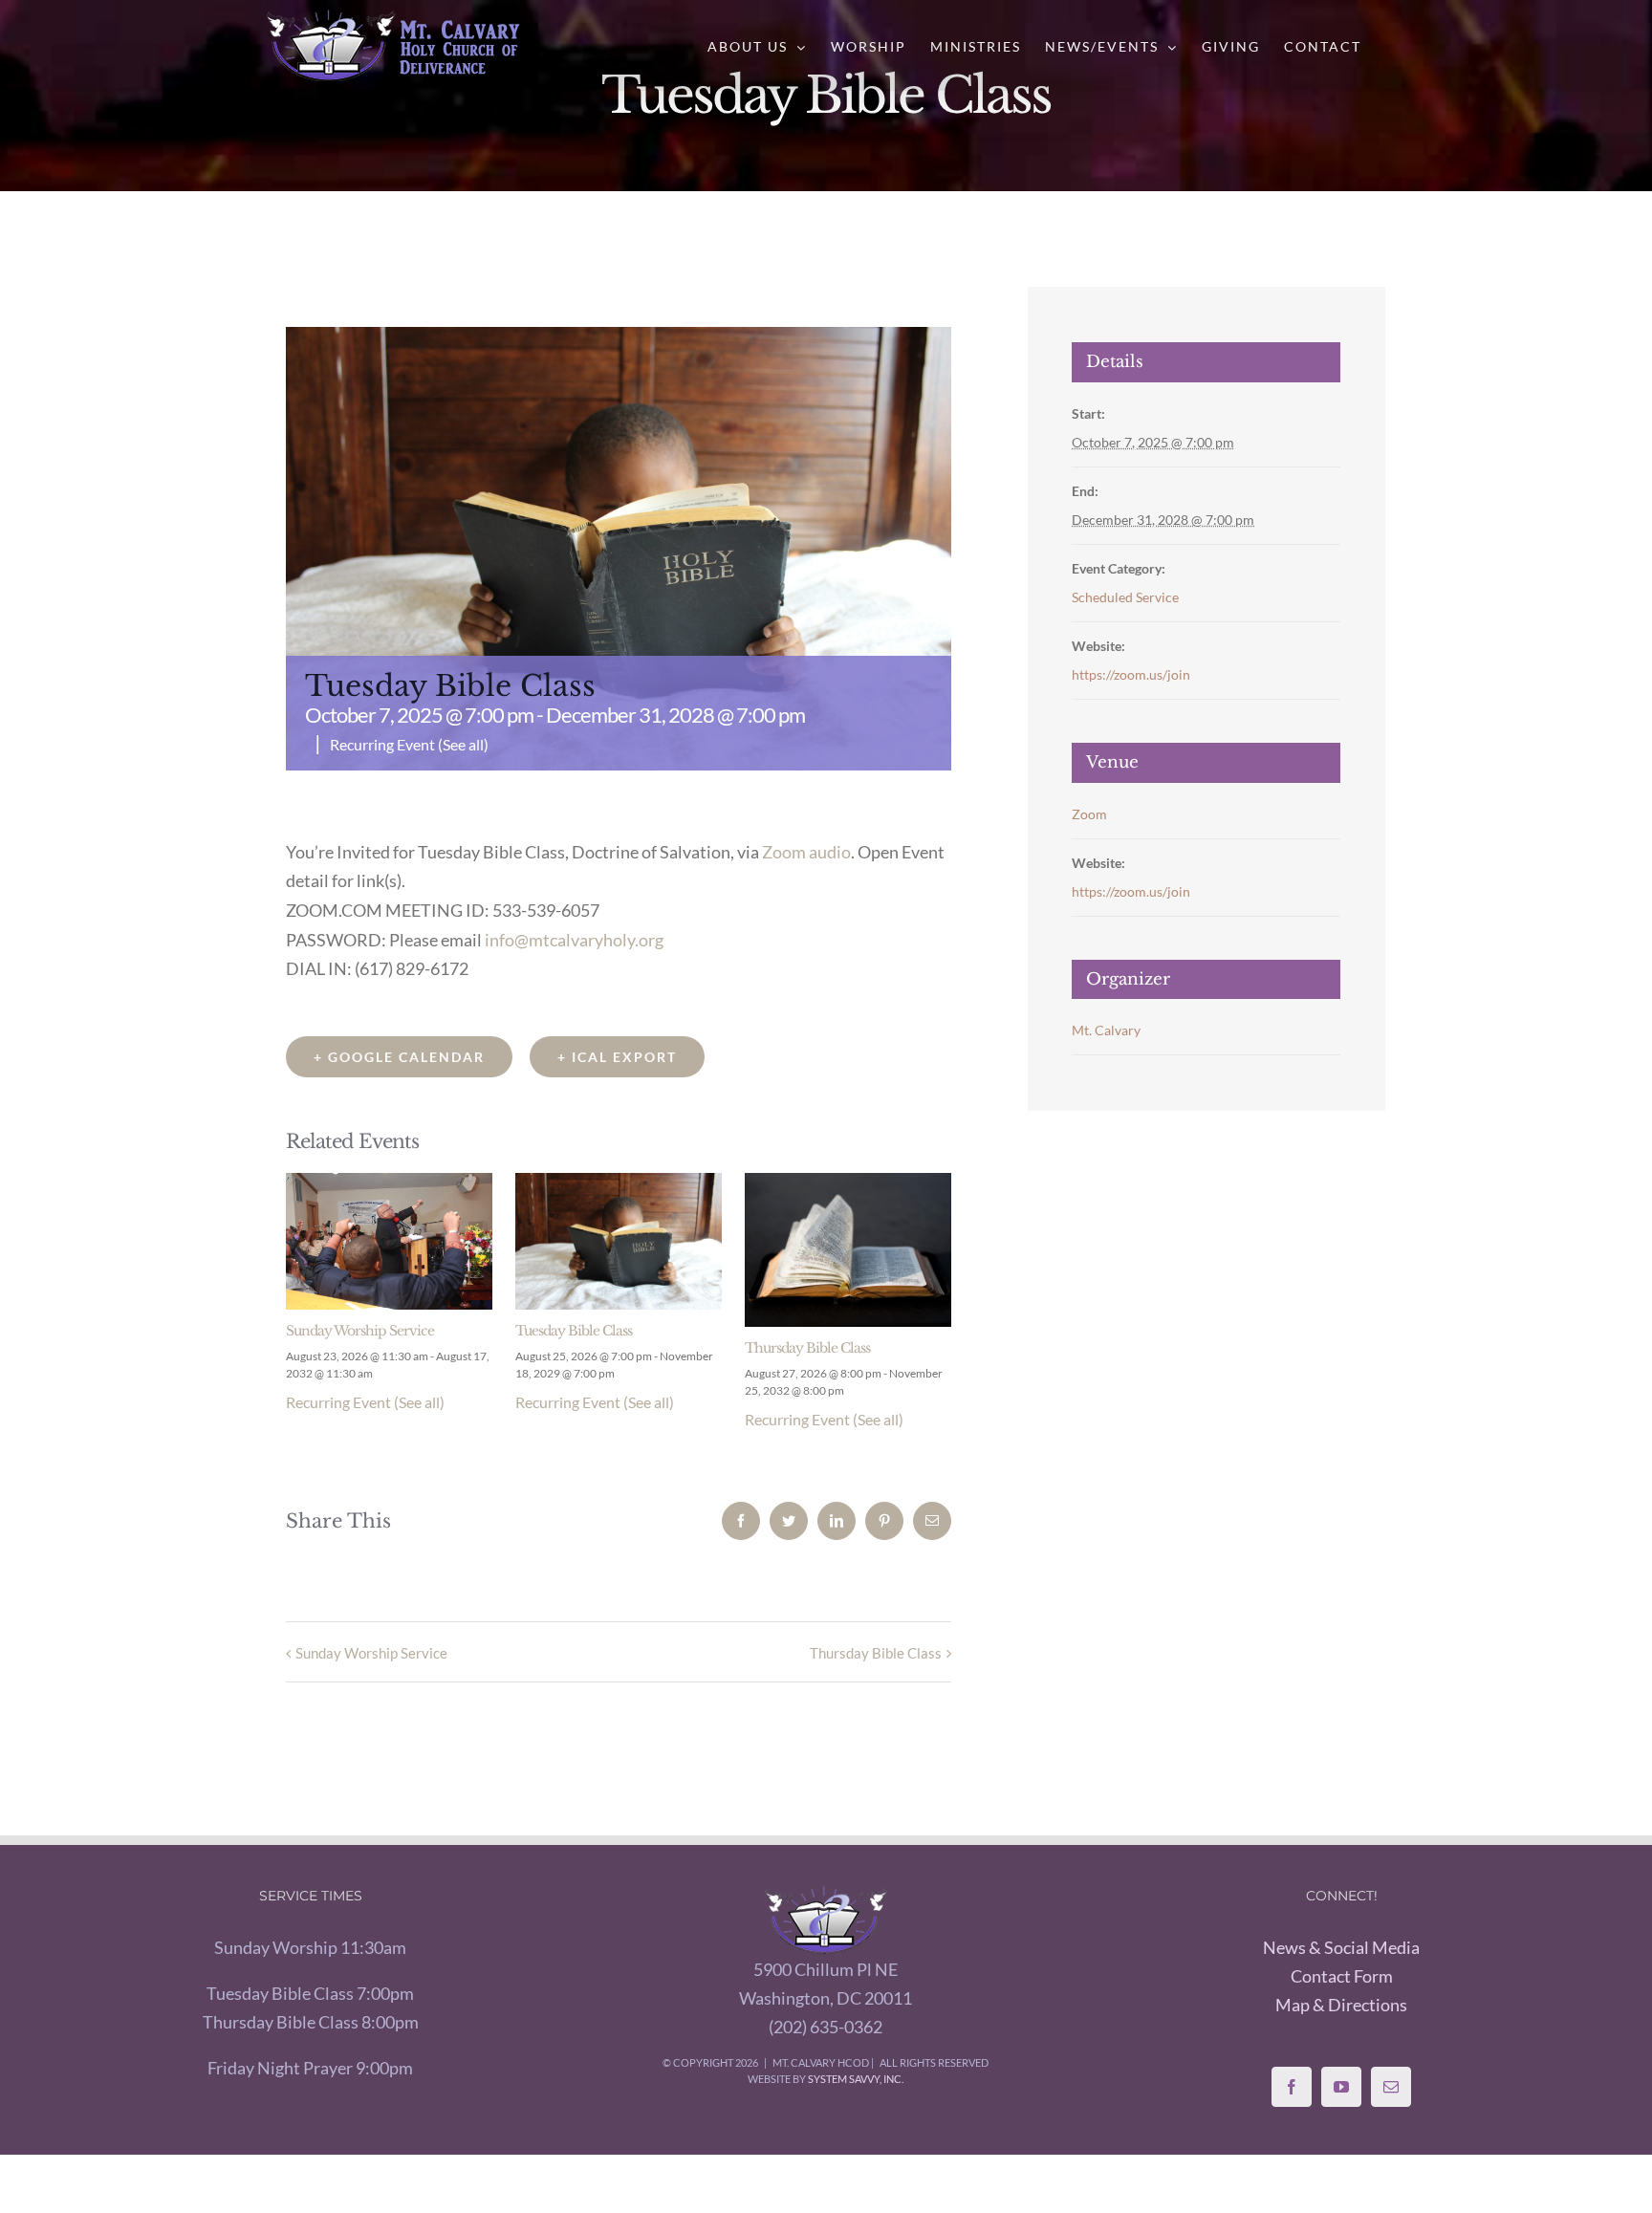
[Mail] (1391, 2087)
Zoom (1089, 814)
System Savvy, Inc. (856, 2079)
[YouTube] (1341, 2087)
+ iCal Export (617, 1057)
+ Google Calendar (399, 1057)
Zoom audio (806, 852)
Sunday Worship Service (360, 1331)
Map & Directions (1341, 2005)
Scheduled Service (1125, 597)
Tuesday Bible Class (574, 1331)
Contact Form (1342, 1976)
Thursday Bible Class (807, 1348)
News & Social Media (1341, 1947)
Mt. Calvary (1106, 1030)
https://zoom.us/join (1131, 674)
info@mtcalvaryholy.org (574, 940)
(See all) (463, 744)
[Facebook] (1292, 2087)
